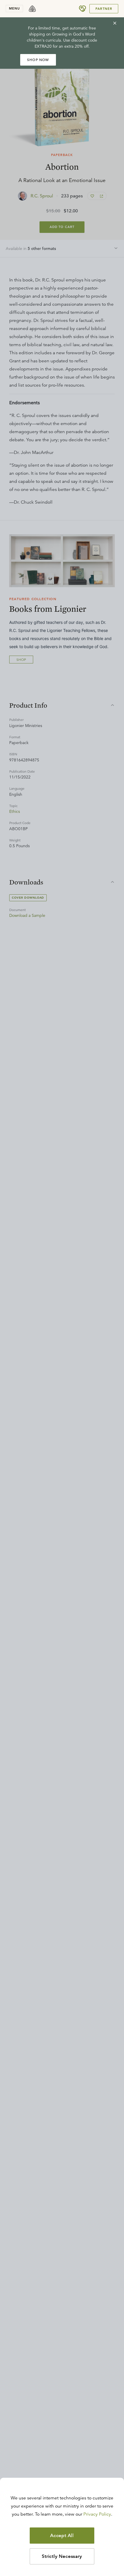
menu (14, 8)
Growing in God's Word (74, 34)
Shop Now (38, 60)
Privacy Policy (97, 2514)
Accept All (62, 2536)
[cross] (115, 23)
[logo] (32, 9)
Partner (104, 9)
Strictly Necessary (62, 2556)
